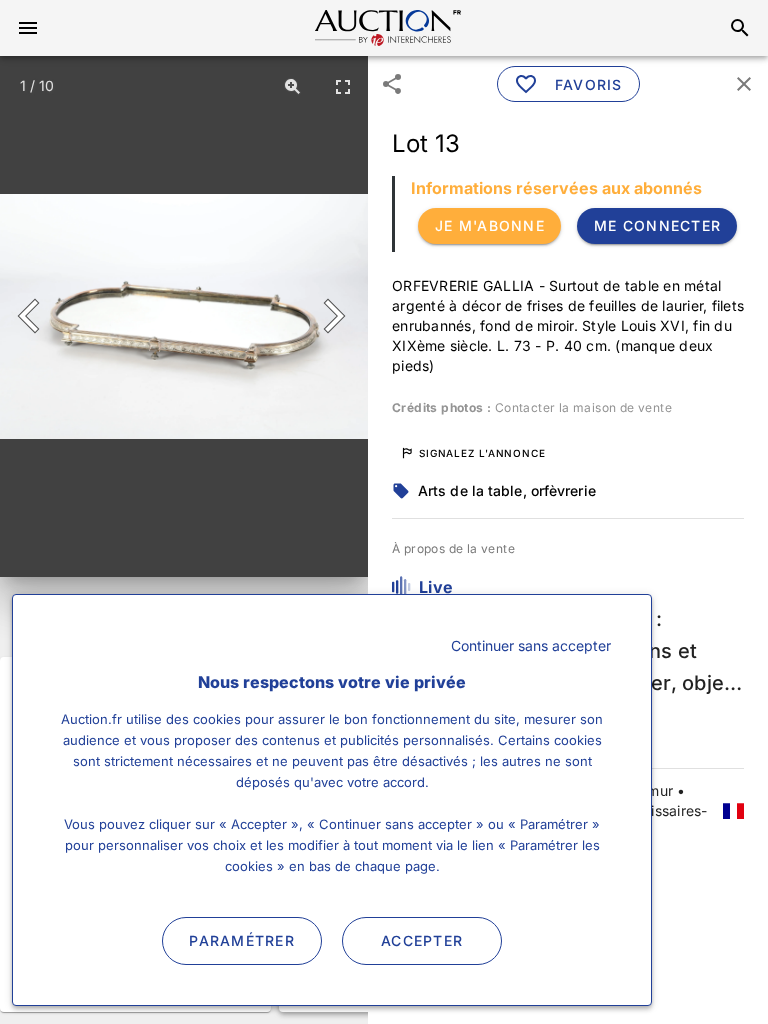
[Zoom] (293, 86)
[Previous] (37, 316)
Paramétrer (242, 940)
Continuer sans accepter (531, 645)
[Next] (330, 316)
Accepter (422, 940)
